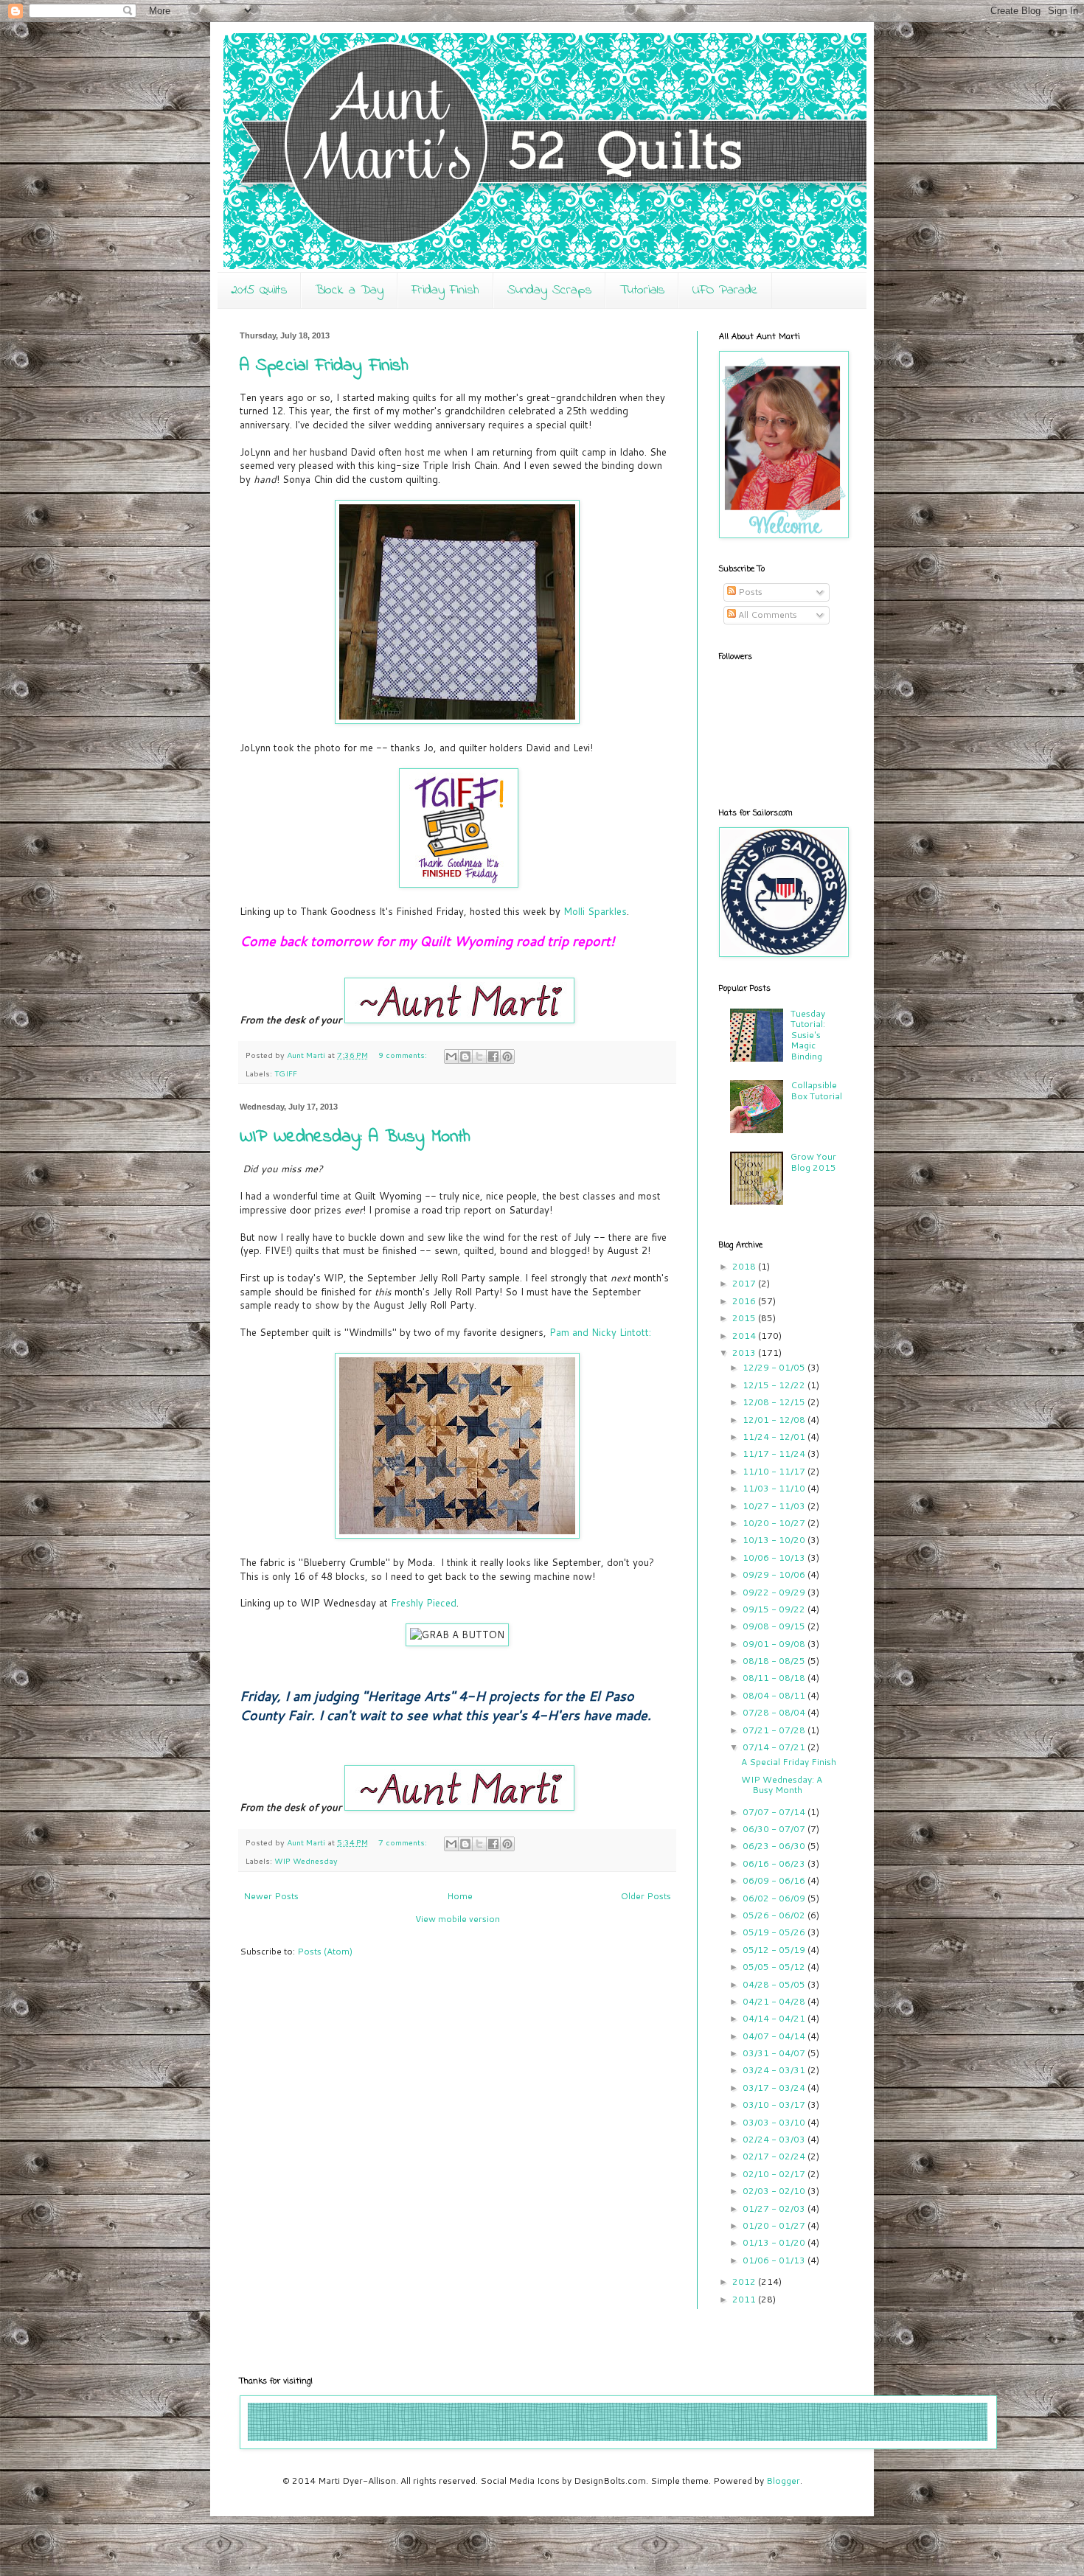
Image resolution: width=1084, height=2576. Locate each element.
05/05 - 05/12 (775, 1967)
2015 (745, 1318)
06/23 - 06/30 (775, 1846)
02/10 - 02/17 (775, 2174)
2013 (745, 1353)
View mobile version (458, 1919)
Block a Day (349, 290)
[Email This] (451, 1056)
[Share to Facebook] (493, 1056)
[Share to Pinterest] (507, 1056)
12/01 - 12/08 (775, 1420)
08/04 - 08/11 (775, 1695)
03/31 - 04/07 (775, 2053)
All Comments (767, 615)
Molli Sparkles (595, 911)
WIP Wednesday (306, 1860)
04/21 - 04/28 (775, 2001)
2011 (745, 2299)
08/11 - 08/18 (775, 1678)
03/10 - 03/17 (775, 2105)
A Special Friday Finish (324, 366)
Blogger (783, 2481)
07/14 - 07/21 (775, 1747)
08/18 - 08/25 (775, 1661)
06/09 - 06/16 (775, 1880)
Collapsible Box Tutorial (816, 1090)
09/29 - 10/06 (775, 1574)
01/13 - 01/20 (775, 2242)
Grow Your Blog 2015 (813, 1162)
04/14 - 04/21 (775, 2018)
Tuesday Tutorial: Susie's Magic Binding (808, 1035)
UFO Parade (725, 290)
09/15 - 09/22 (775, 1609)
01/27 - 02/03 (775, 2208)
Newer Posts (271, 1896)
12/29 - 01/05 (775, 1367)
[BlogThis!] (465, 1056)
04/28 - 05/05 (775, 1984)
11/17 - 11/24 (775, 1454)
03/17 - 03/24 (775, 2088)
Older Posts (646, 1896)
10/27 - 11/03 (775, 1506)
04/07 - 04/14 (775, 2036)
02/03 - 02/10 (775, 2191)
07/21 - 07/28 (775, 1730)
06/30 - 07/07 (775, 1829)
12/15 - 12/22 (775, 1385)
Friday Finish (445, 290)
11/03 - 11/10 (775, 1488)
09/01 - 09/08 (775, 1644)
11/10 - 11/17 (775, 1471)
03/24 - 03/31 (775, 2070)
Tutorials (642, 290)
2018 (745, 1266)
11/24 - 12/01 (775, 1437)
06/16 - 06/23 (775, 1863)
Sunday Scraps (549, 290)
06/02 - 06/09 (775, 1898)
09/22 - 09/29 (775, 1592)
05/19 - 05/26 (775, 1932)
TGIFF (286, 1073)
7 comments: (404, 1842)
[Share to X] (479, 1056)
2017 (745, 1283)
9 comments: (404, 1055)
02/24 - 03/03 (775, 2139)
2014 (745, 1336)
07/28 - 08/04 (775, 1712)
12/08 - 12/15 (775, 1402)
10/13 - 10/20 (775, 1540)
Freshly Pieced (424, 1603)
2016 (745, 1301)
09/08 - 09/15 (775, 1626)
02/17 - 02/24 (775, 2156)
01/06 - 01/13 (775, 2260)
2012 (745, 2281)
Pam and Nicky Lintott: (600, 1332)
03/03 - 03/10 (775, 2122)
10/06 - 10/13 (775, 1557)
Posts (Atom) (325, 1951)
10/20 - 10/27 (775, 1523)
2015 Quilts (259, 290)
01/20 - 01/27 (775, 2225)
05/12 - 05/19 (775, 1950)
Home (460, 1896)
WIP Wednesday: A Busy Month (355, 1137)
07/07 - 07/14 (775, 1812)
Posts (749, 592)
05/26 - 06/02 (775, 1915)
